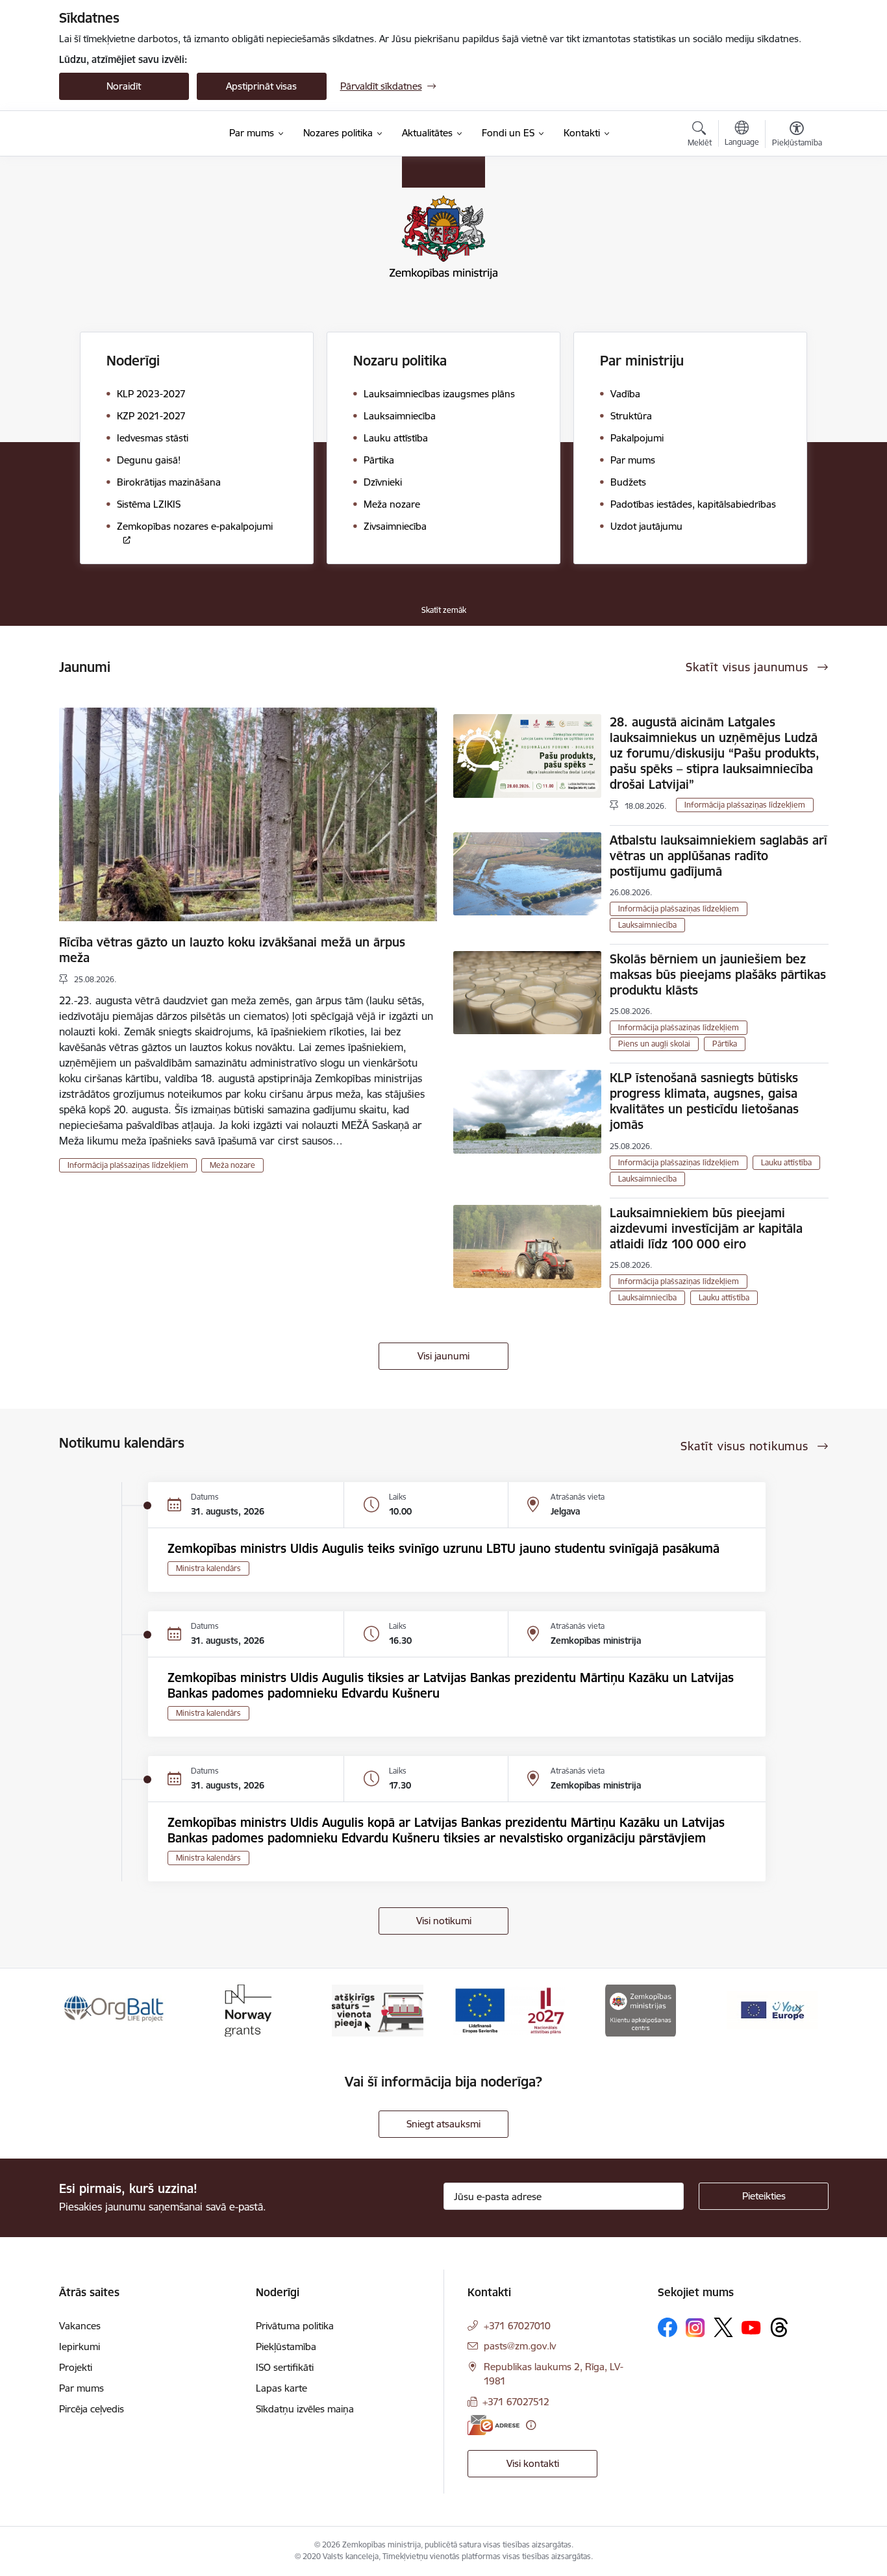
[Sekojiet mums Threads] (779, 2327)
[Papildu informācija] (531, 2425)
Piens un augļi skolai (654, 1044)
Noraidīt (124, 86)
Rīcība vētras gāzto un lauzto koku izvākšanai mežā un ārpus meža (232, 950)
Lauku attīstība (786, 1162)
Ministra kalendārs (208, 1568)
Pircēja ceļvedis (92, 2409)
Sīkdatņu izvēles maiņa (305, 2409)
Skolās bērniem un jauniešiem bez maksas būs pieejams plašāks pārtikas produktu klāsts (718, 974)
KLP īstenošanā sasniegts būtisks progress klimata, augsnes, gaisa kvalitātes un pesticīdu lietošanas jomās (704, 1101)
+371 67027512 (516, 2402)
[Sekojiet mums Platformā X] (723, 2327)
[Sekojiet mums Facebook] (668, 2327)
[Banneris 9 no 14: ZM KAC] (641, 2010)
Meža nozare (232, 1165)
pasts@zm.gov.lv (520, 2346)
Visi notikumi (444, 1921)
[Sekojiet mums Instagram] (695, 2328)
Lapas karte (281, 2388)
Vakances (80, 2326)
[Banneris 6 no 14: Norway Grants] (246, 2010)
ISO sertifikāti (285, 2367)
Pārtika (725, 1044)
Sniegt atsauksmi (443, 2124)
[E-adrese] (493, 2425)
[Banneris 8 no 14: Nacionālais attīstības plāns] (509, 2010)
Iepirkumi (80, 2347)
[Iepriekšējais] (89, 2011)
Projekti (76, 2367)
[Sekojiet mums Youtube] (751, 2327)
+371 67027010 (517, 2326)
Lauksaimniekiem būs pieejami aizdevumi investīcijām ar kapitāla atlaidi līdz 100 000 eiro (706, 1228)
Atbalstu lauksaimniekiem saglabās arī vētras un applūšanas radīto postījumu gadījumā (718, 856)
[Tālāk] (799, 2011)
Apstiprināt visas (261, 86)
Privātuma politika (295, 2326)
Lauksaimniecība (647, 925)
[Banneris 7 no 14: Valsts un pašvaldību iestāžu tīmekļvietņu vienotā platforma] (378, 2010)
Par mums (81, 2388)
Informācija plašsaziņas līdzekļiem (128, 1165)
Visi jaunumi (443, 1356)
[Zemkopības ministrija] (139, 134)
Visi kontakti (533, 2463)
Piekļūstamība (286, 2347)
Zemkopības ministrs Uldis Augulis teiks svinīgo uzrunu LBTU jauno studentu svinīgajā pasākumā (443, 1548)
